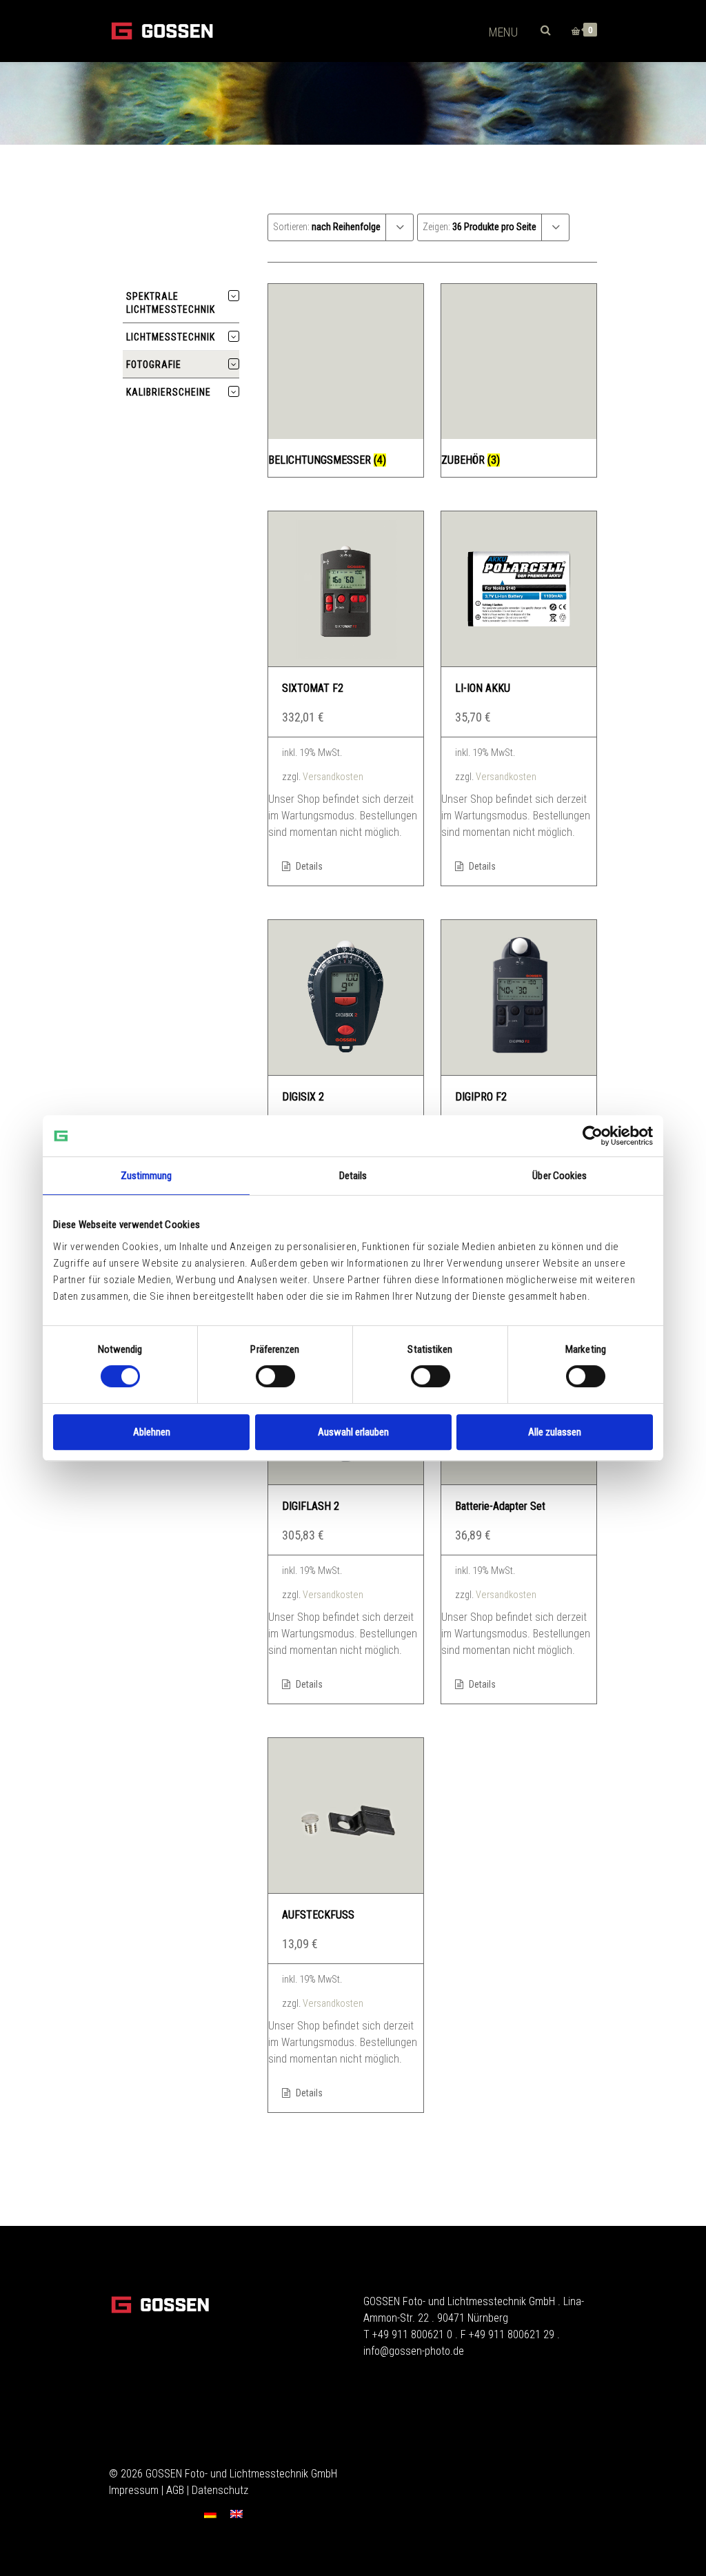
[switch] (275, 1376)
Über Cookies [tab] (559, 1176)
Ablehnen (152, 1432)
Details (308, 866)
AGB (175, 2490)
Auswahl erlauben (353, 1432)
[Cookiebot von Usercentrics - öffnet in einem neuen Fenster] (593, 1136)
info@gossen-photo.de (414, 2351)
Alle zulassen (555, 1432)
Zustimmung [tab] (147, 1176)
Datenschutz (220, 2490)
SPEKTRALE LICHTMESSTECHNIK (171, 303)
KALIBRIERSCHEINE (169, 392)
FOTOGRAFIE (154, 365)
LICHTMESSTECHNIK (171, 337)
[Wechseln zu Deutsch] (210, 2514)
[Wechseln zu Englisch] (236, 2514)
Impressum (134, 2490)
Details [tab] (353, 1176)
